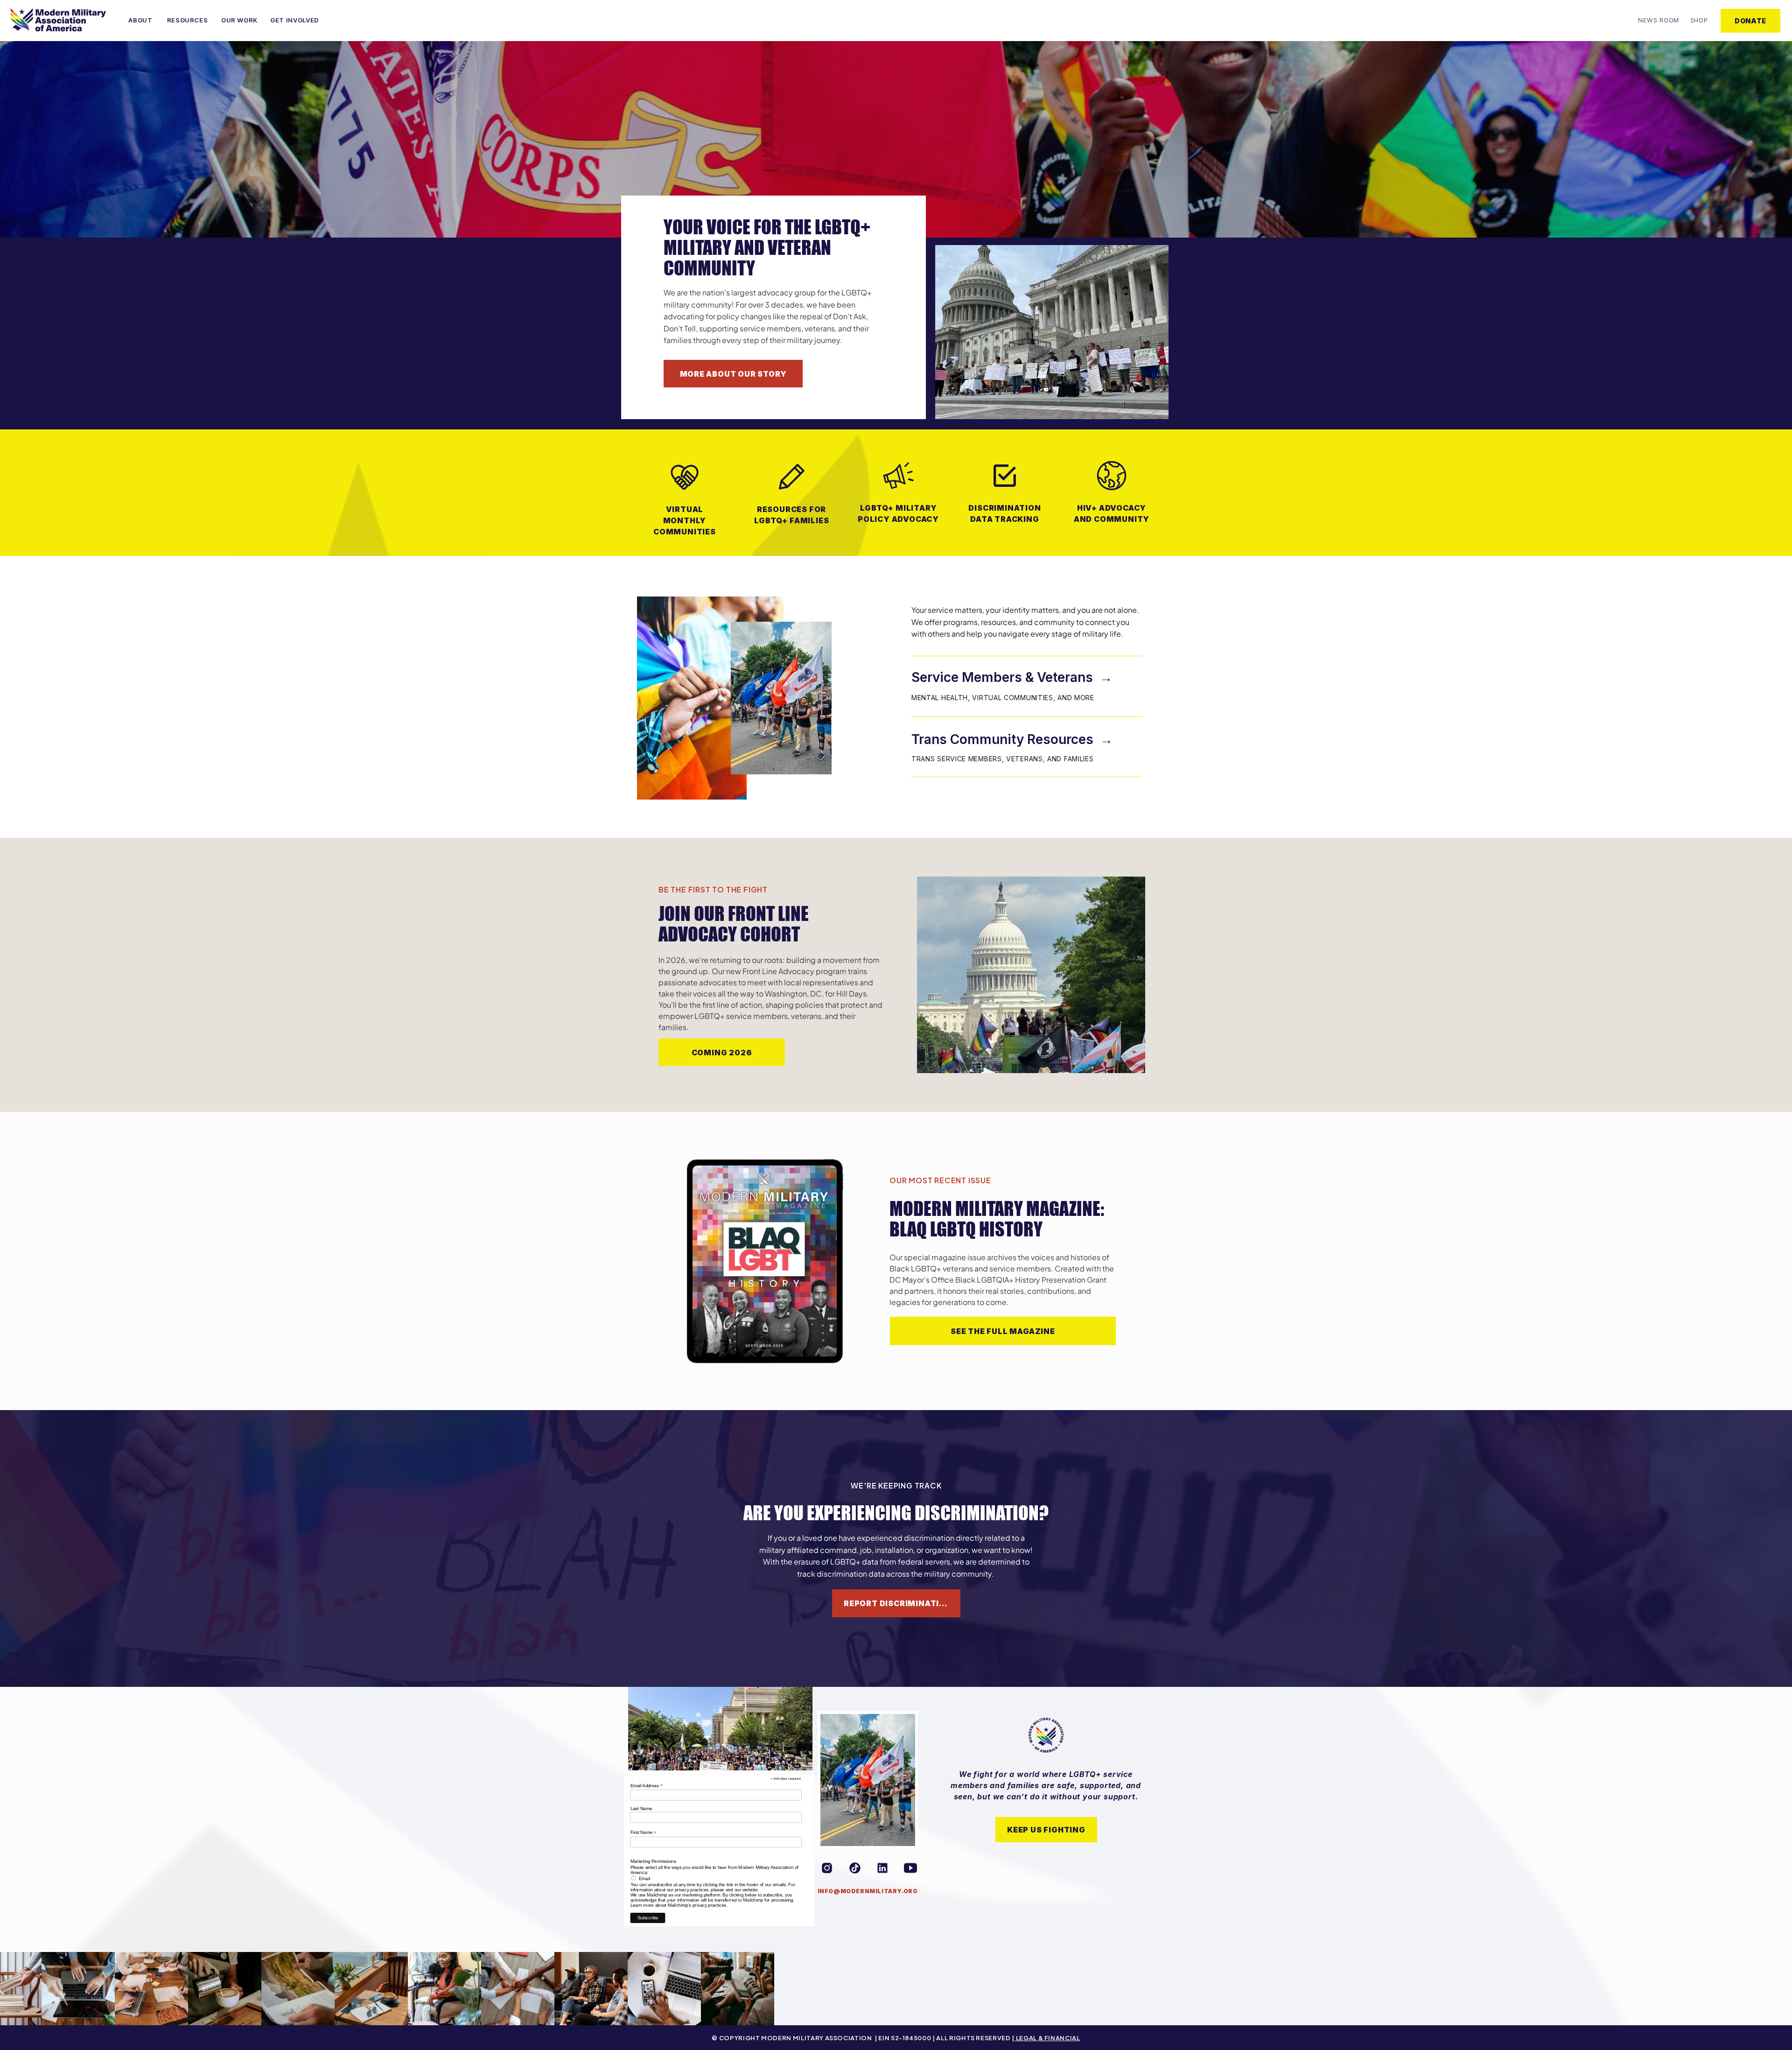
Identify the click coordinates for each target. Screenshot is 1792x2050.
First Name (644, 1832)
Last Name (641, 1808)
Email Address (647, 1786)
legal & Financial (1047, 2038)
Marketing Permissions (653, 1862)
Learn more (642, 1905)
